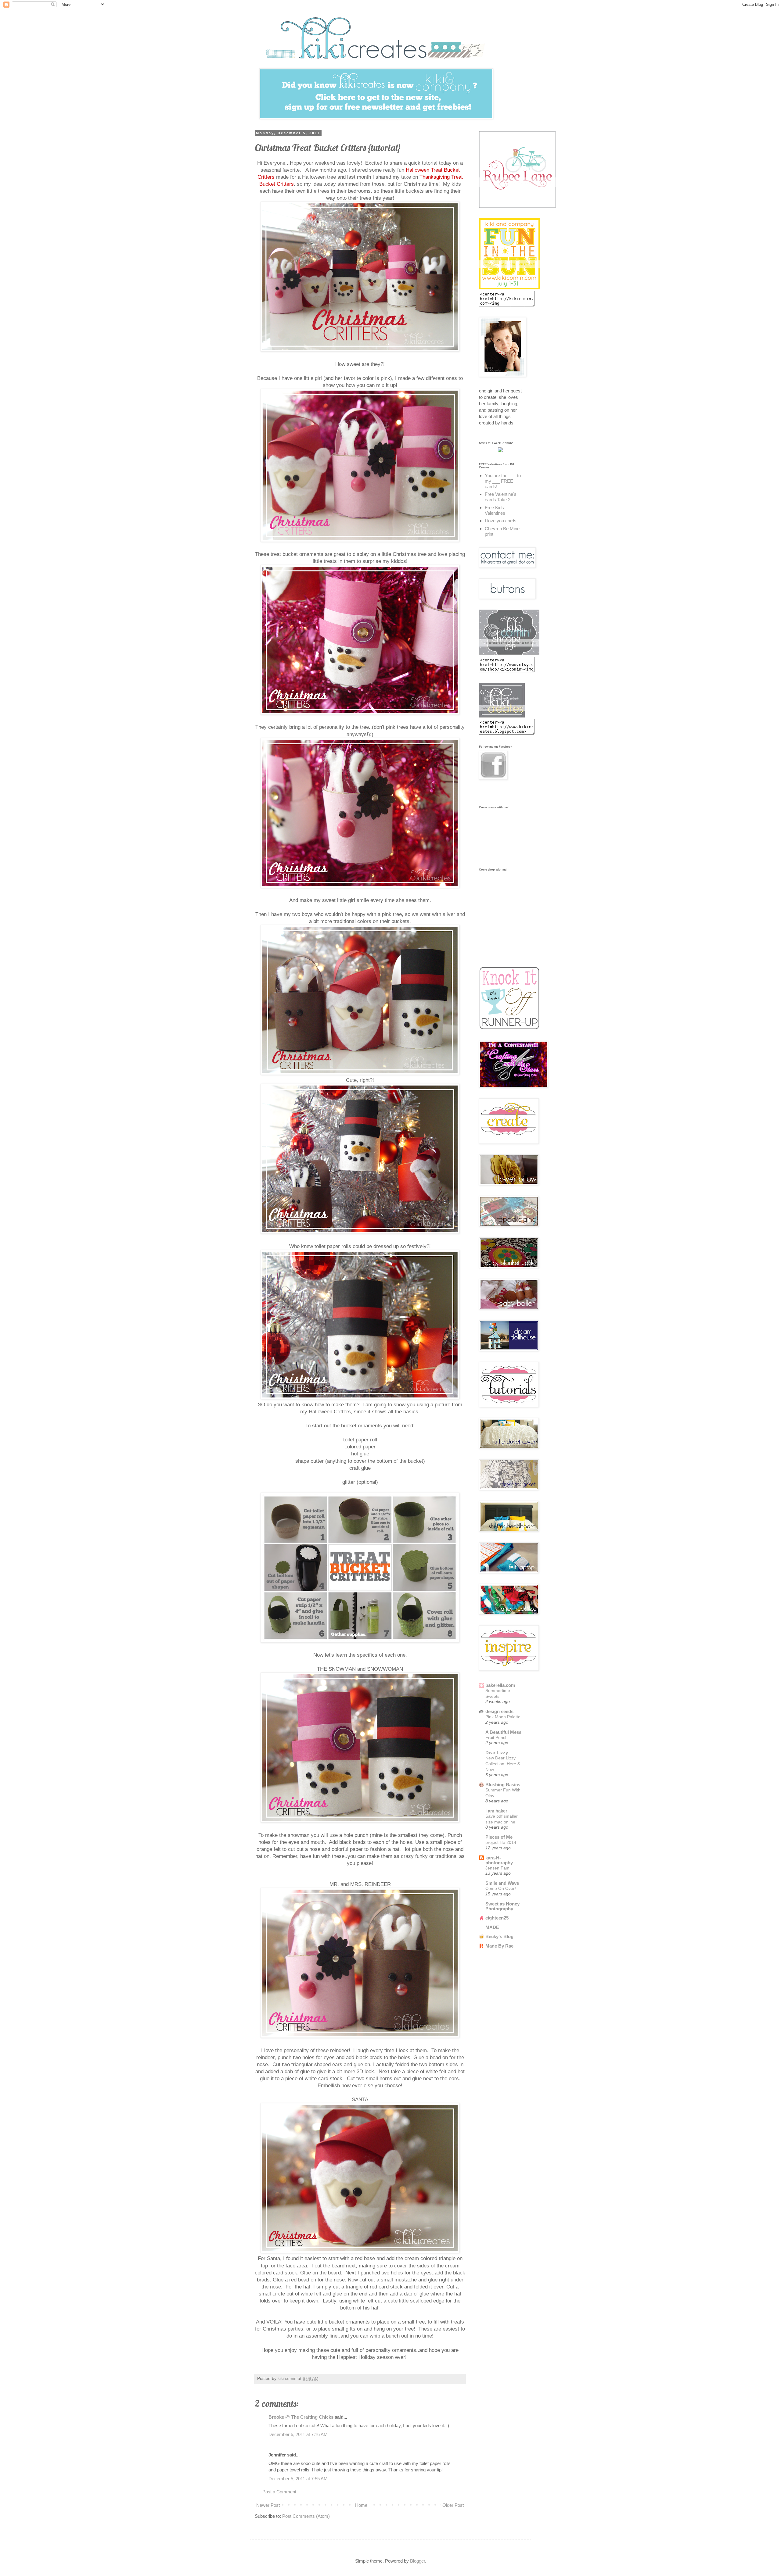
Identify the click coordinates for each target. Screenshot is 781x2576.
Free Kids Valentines (495, 510)
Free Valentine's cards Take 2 (501, 497)
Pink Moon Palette (503, 1717)
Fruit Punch (497, 1737)
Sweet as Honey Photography (502, 1906)
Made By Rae (499, 1946)
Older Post (453, 2505)
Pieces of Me (499, 1837)
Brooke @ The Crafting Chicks (301, 2417)
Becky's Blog (499, 1936)
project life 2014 (501, 1842)
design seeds (499, 1711)
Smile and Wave (502, 1883)
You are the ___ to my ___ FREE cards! (503, 481)
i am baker (496, 1811)
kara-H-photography (499, 1860)
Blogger (417, 2561)
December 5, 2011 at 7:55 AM (298, 2479)
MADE (492, 1927)
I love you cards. (501, 521)
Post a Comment (279, 2492)
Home (361, 2505)
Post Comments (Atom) (306, 2516)
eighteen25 (497, 1918)
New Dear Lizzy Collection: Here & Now (503, 1764)
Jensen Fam (497, 1868)
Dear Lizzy (497, 1753)
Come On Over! (501, 1888)
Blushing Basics (503, 1785)
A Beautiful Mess (503, 1732)
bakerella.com (500, 1685)
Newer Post (268, 2505)
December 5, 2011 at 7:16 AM (298, 2434)
